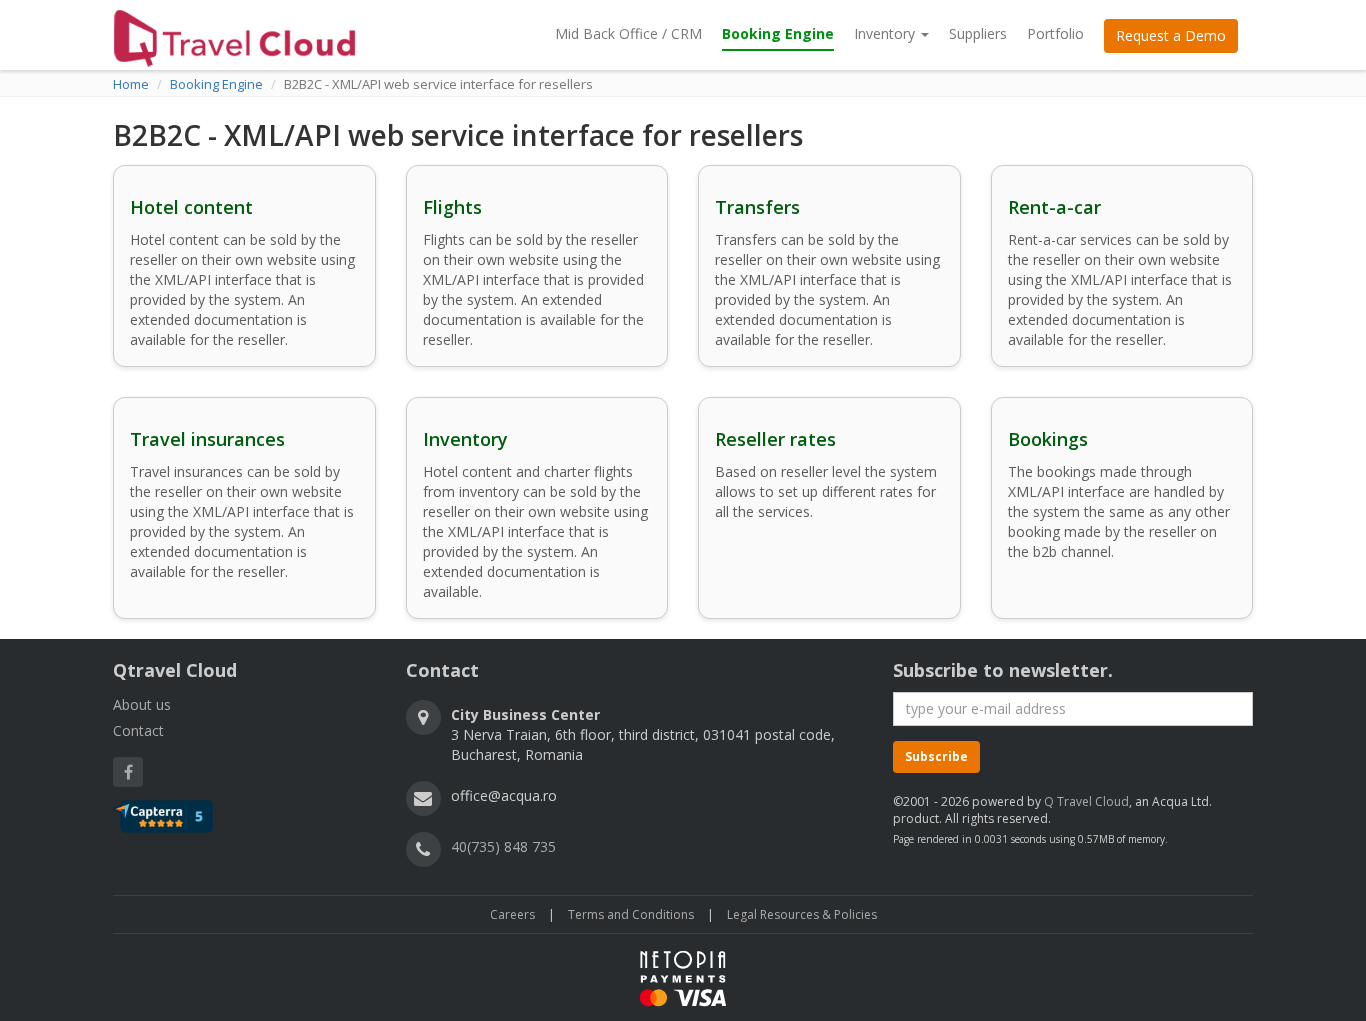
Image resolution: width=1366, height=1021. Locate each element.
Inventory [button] (886, 33)
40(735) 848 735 (503, 846)
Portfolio (1055, 33)
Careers (512, 914)
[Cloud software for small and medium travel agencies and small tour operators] (234, 34)
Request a (1171, 35)
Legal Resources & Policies (802, 914)
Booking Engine (778, 33)
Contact (138, 730)
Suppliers (978, 33)
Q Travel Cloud (1086, 801)
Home (131, 84)
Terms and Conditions (631, 914)
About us (142, 704)
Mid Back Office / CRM (628, 33)
